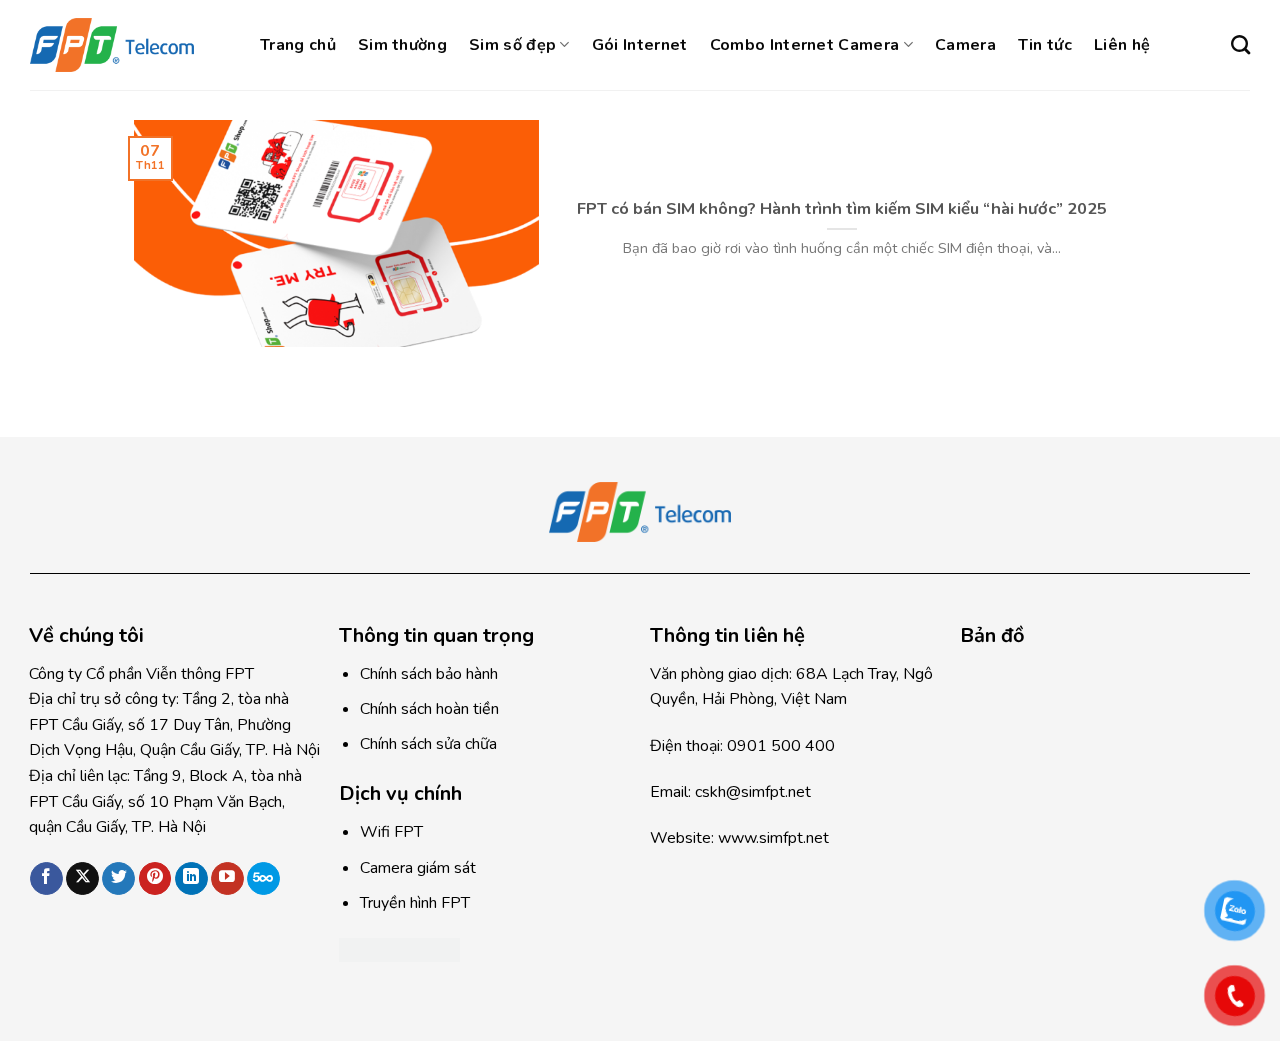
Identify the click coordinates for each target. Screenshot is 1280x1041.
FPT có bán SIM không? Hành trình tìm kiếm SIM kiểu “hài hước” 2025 (842, 209)
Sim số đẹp (512, 45)
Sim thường (402, 45)
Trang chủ (298, 45)
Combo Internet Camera (805, 45)
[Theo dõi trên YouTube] (227, 879)
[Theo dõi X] (82, 879)
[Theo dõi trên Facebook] (46, 879)
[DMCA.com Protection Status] (399, 949)
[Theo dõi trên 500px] (263, 879)
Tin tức (1045, 45)
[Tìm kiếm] (1240, 44)
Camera (965, 45)
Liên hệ (1122, 45)
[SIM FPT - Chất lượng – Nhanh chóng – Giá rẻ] (130, 45)
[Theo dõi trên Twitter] (118, 879)
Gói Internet (640, 45)
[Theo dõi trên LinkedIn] (191, 879)
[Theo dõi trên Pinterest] (155, 879)
